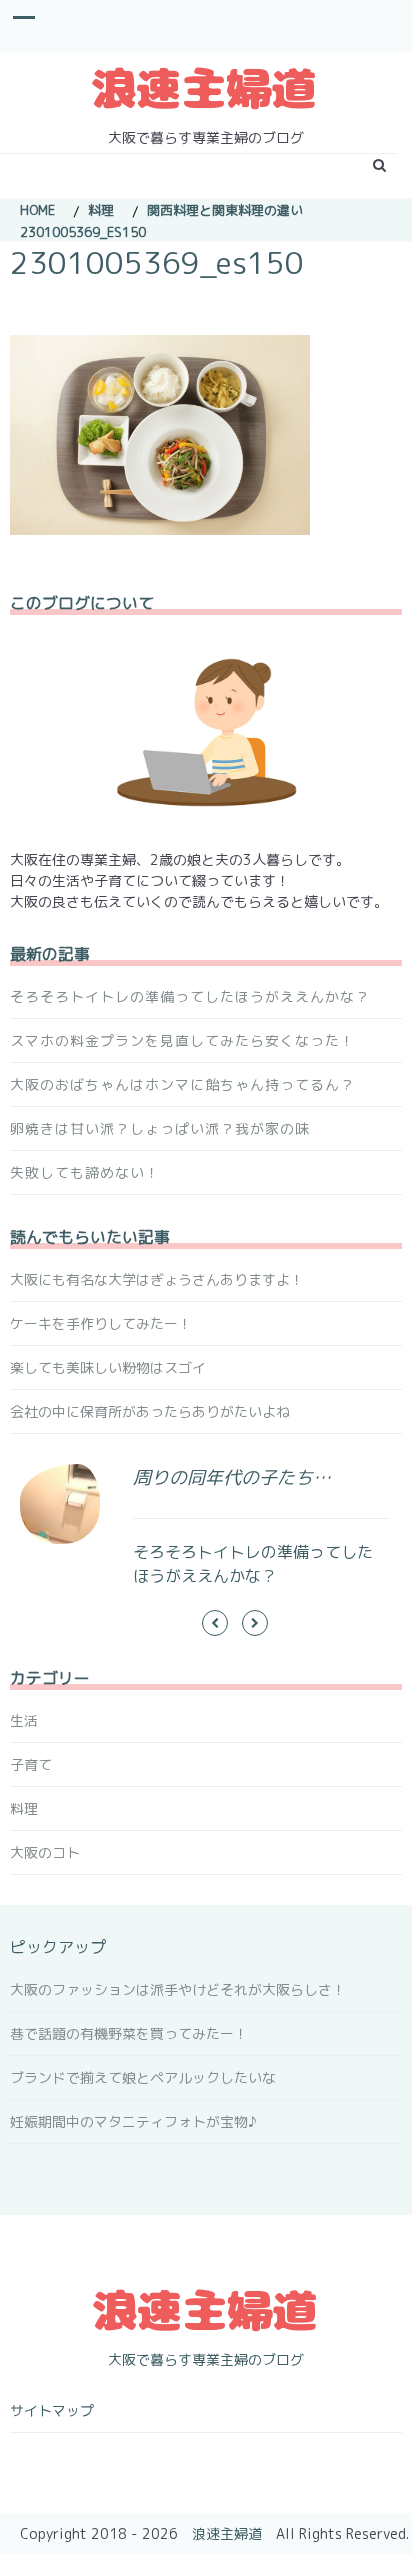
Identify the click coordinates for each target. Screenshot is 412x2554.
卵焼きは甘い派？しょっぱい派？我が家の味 (160, 1128)
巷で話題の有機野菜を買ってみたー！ (129, 2033)
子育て (31, 1764)
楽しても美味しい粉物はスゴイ (108, 1367)
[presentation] (215, 1623)
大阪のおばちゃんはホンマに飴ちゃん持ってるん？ (182, 1084)
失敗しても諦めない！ (85, 1172)
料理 (24, 1808)
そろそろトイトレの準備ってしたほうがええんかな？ (190, 996)
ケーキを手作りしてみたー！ (101, 1323)
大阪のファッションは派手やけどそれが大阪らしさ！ (178, 1989)
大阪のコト (45, 1852)
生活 (24, 1720)
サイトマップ (52, 2410)
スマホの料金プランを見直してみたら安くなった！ (182, 1040)
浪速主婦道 (227, 2533)
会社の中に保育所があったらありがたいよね (150, 1411)
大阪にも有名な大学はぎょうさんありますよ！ (157, 1279)
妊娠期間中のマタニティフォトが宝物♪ (133, 2121)
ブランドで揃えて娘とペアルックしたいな (143, 2077)
